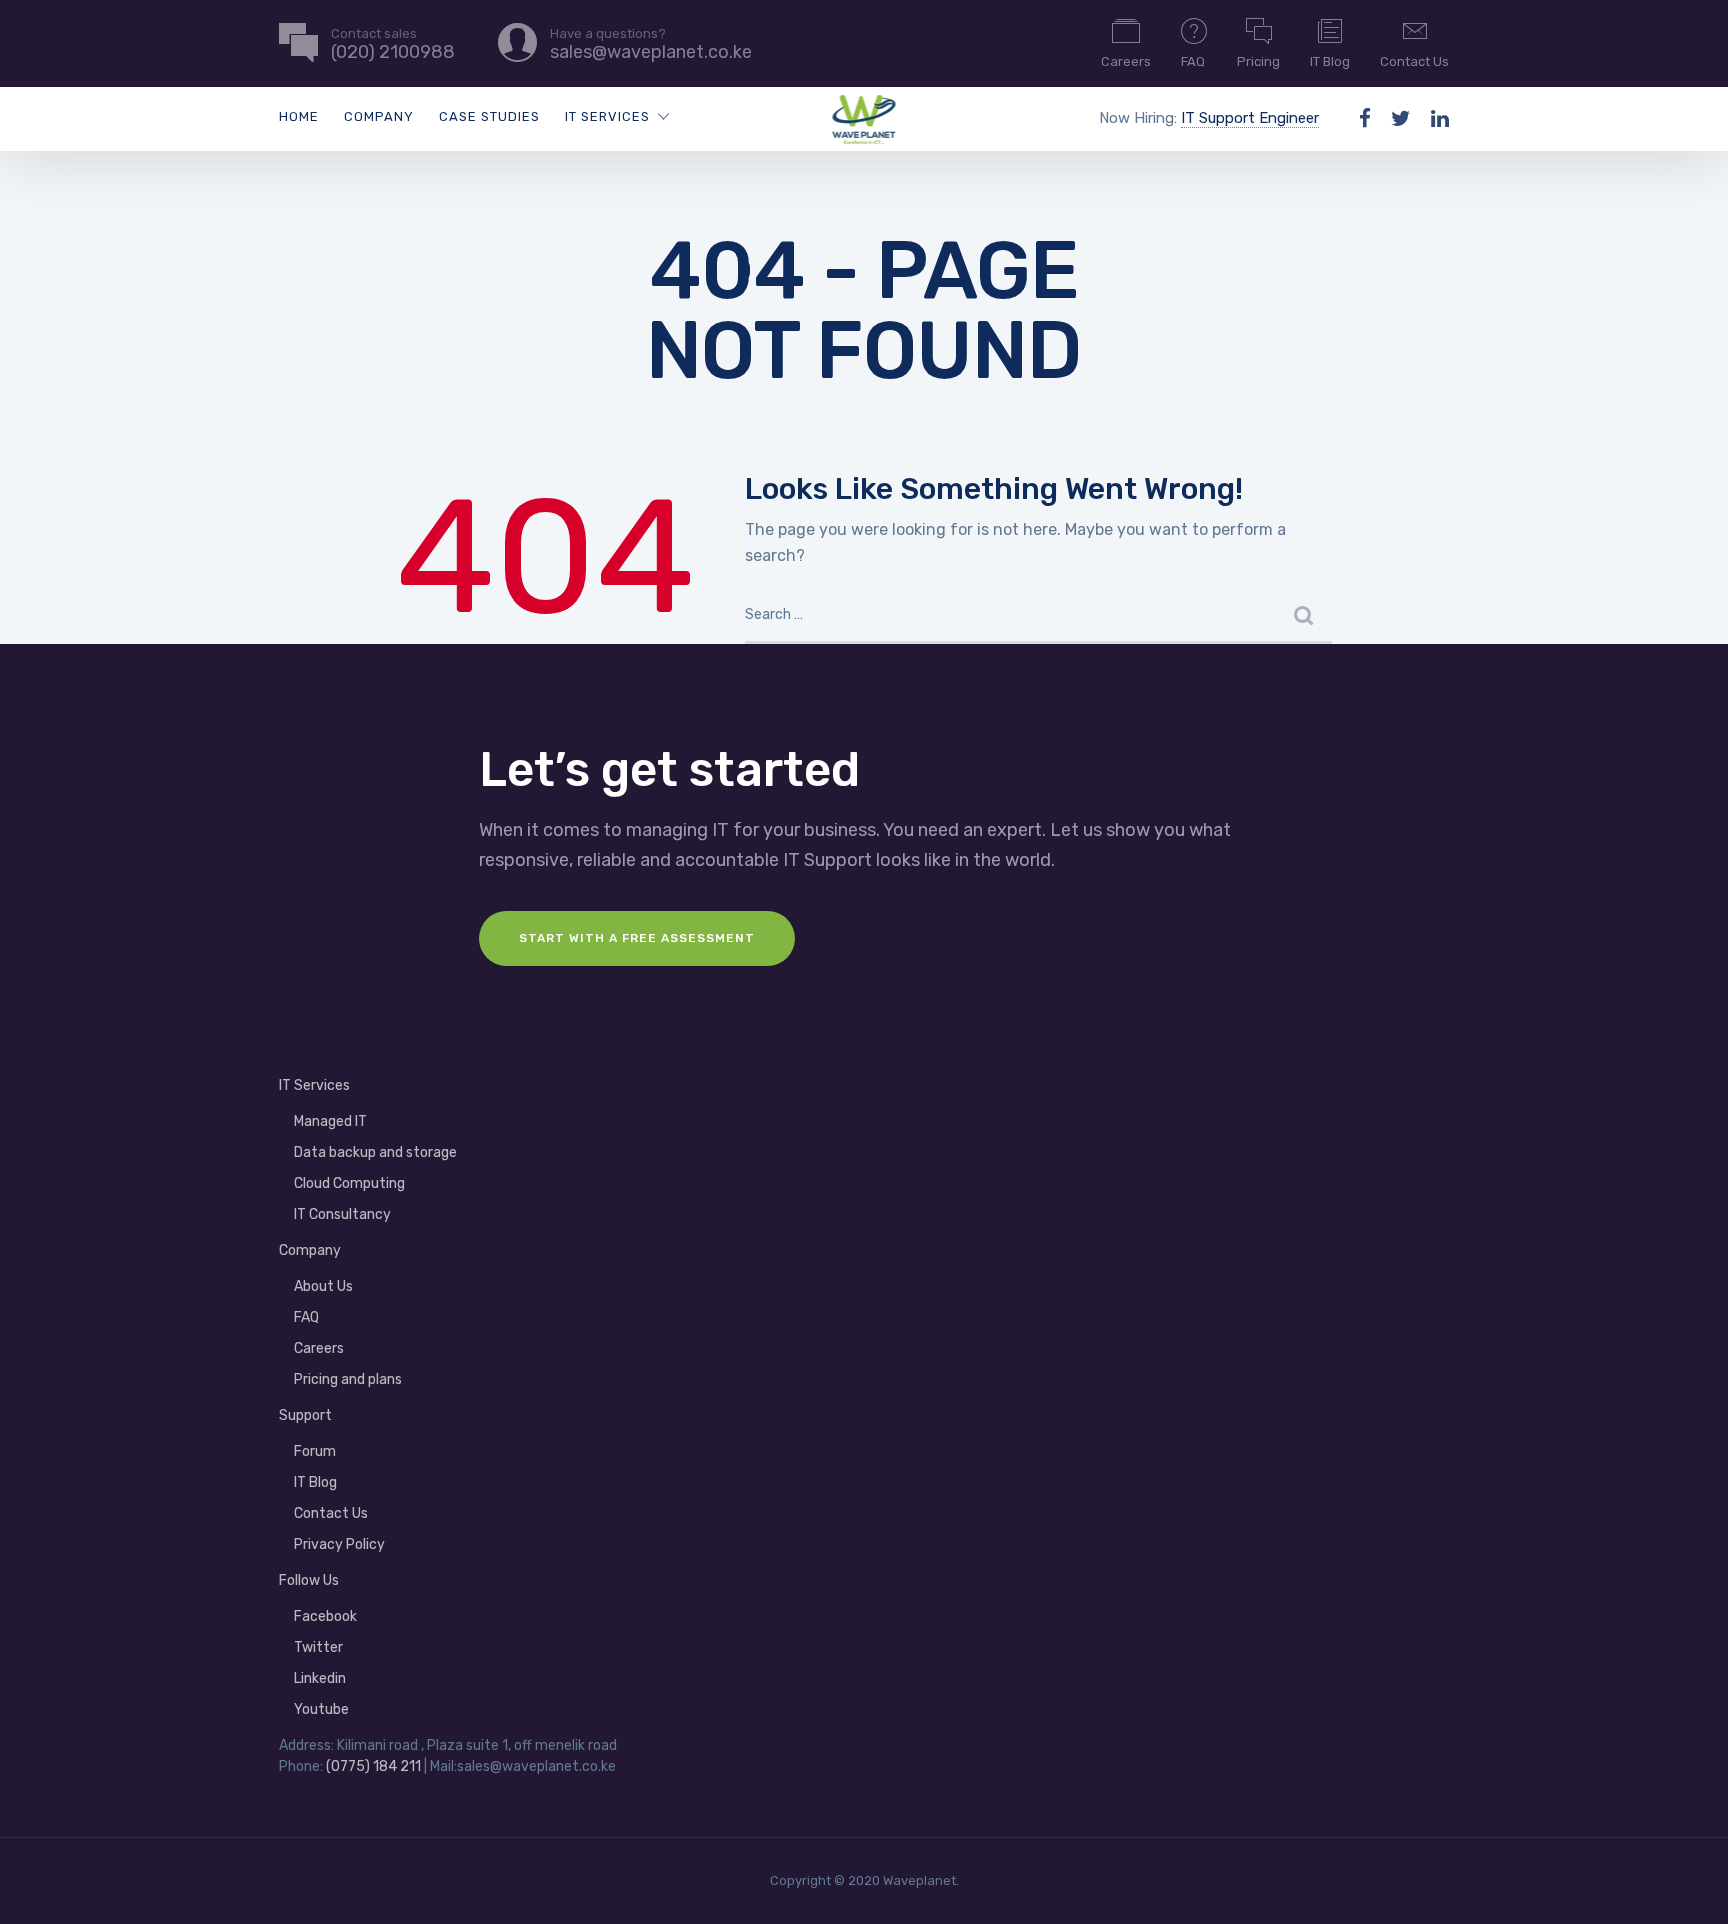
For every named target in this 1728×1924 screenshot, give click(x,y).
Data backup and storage (375, 1152)
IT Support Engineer (1250, 118)
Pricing (1258, 61)
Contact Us (1414, 61)
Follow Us (309, 1580)
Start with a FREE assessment (637, 938)
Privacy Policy (339, 1544)
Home (299, 116)
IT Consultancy (342, 1214)
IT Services (607, 116)
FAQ (1193, 61)
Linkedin (320, 1678)
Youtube (321, 1709)
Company (379, 116)
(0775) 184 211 (373, 1766)
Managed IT (330, 1121)
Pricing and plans (348, 1379)
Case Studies (489, 116)
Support (305, 1415)
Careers (1126, 61)
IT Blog (1330, 61)
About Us (323, 1286)
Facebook (325, 1616)
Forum (315, 1451)
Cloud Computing (349, 1183)
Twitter (318, 1647)
